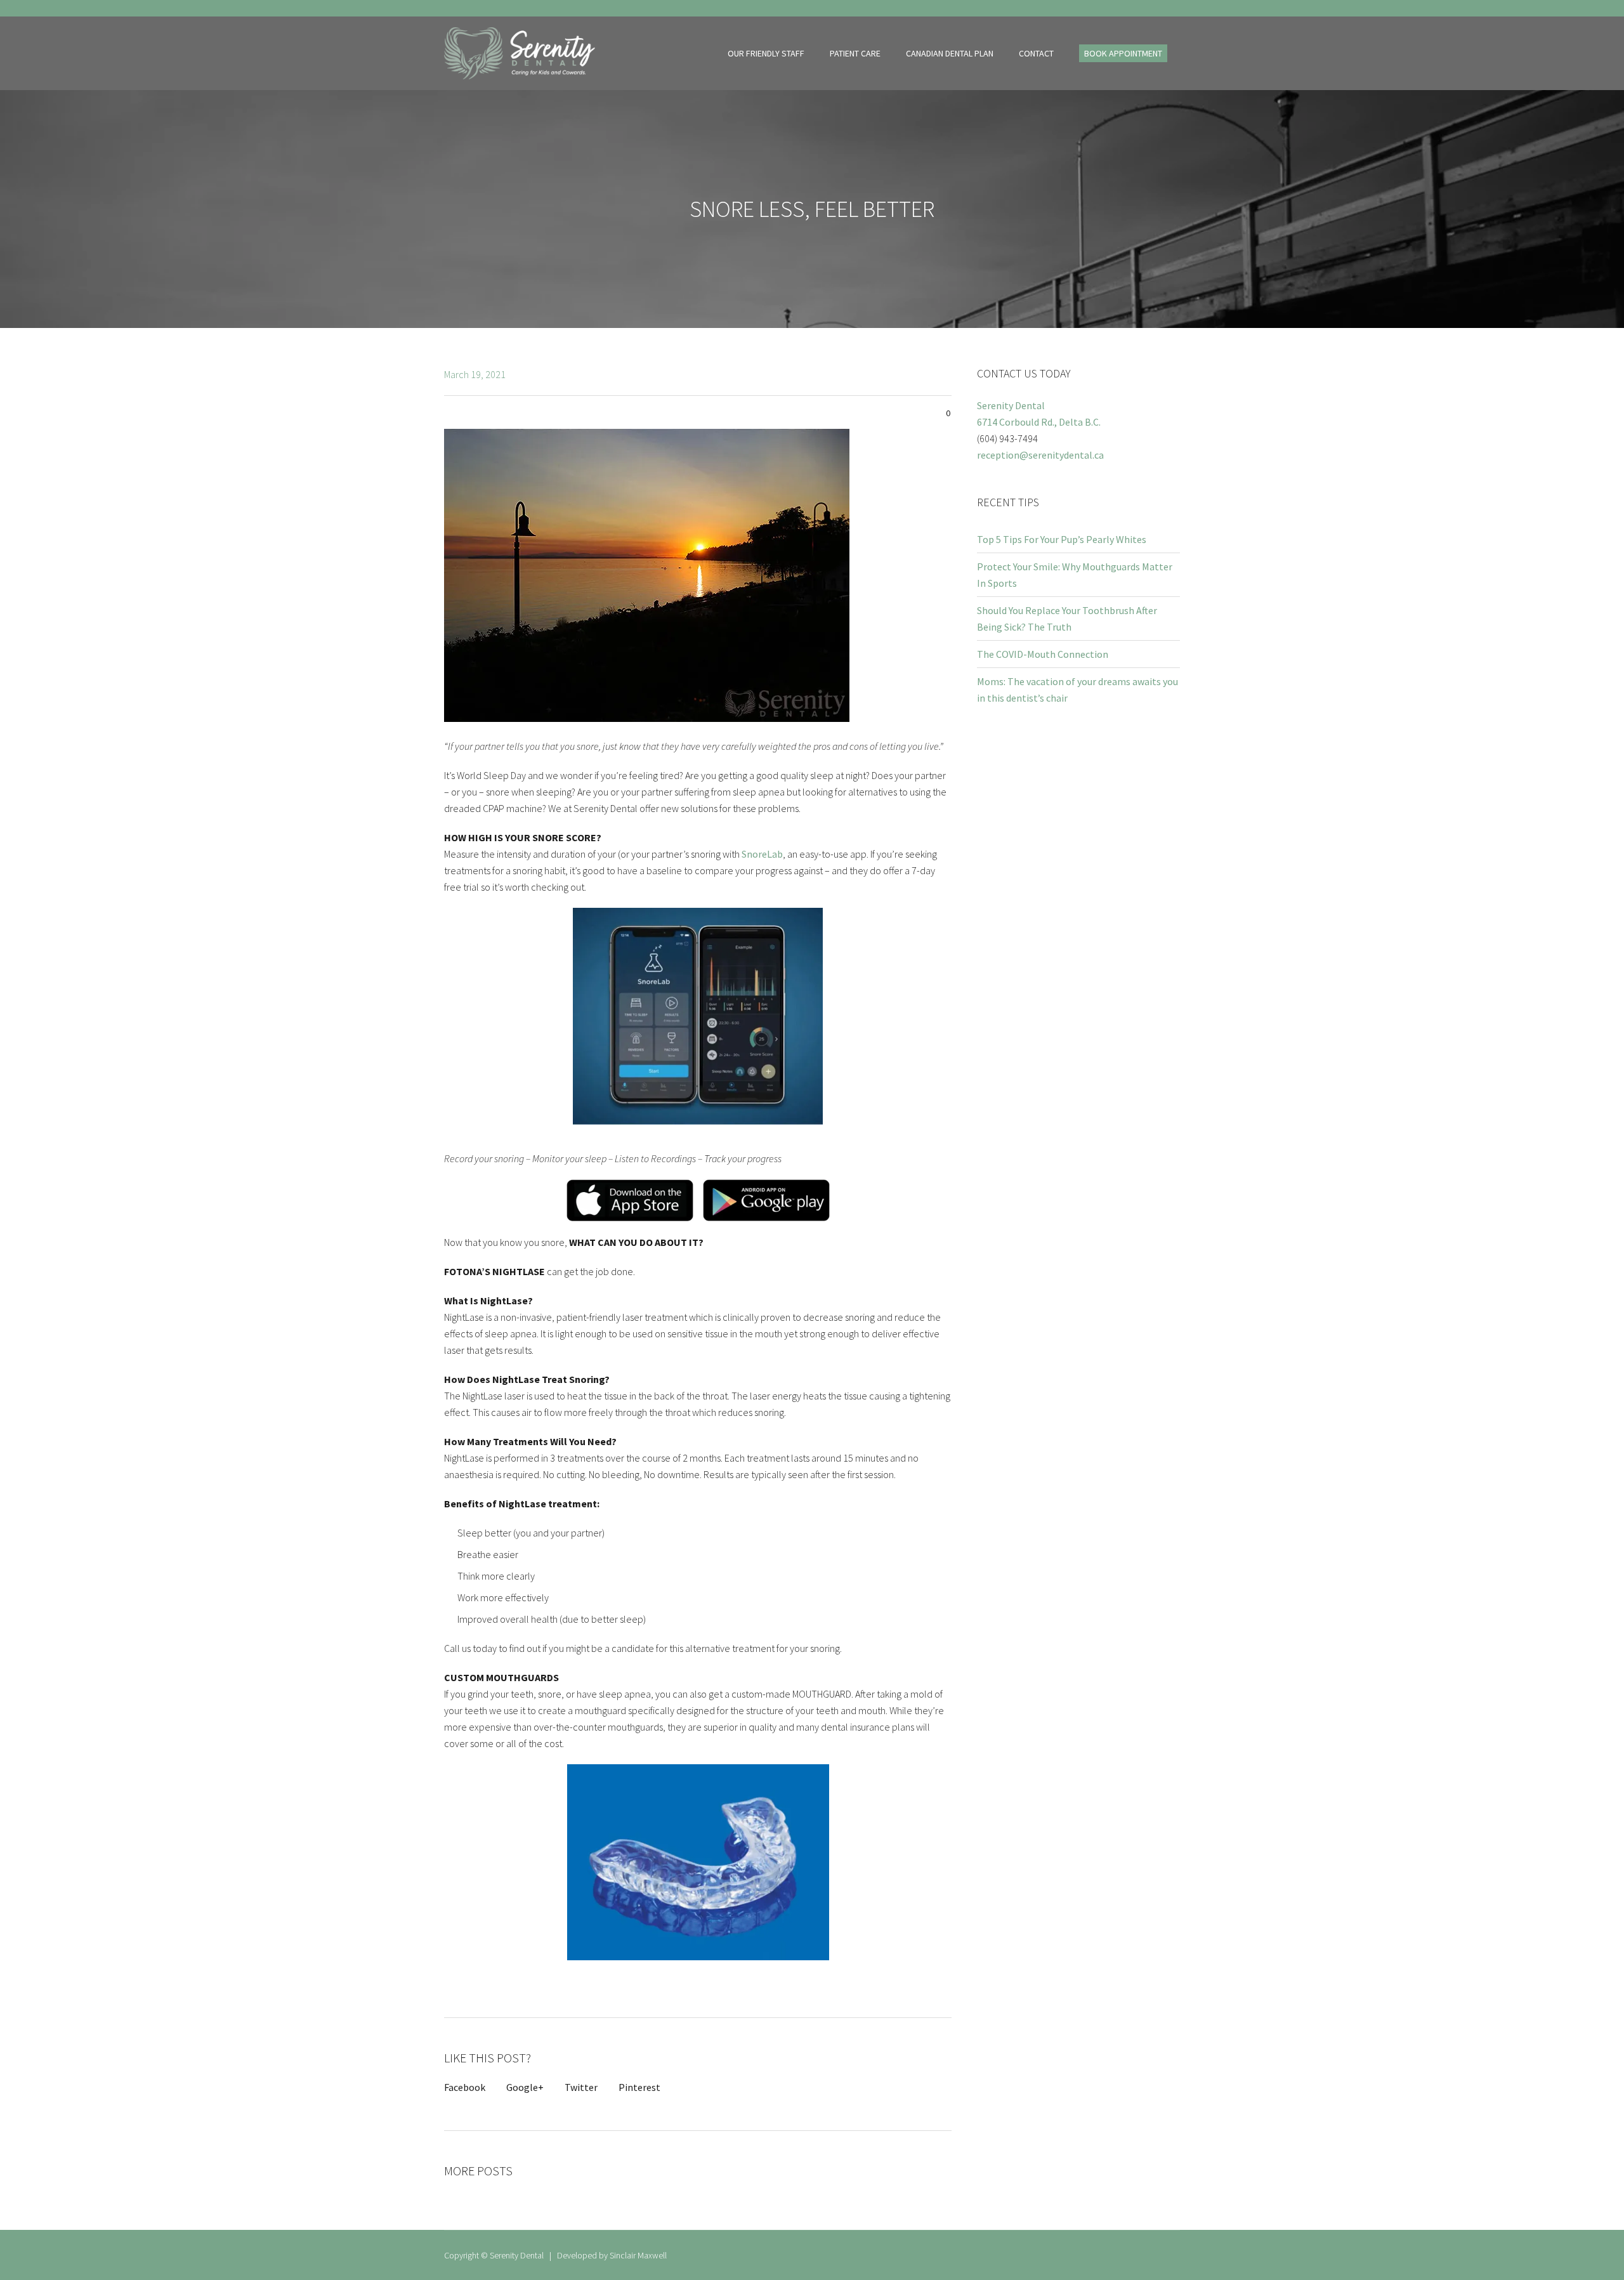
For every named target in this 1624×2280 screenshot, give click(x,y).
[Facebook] (1144, 9)
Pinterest (639, 2087)
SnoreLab (762, 854)
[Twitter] (1158, 9)
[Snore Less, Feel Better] (647, 574)
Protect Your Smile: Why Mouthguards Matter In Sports (1075, 575)
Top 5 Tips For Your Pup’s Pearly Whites (1062, 539)
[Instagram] (1173, 9)
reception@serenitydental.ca (1040, 455)
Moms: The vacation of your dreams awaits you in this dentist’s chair (1077, 690)
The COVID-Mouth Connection (1043, 654)
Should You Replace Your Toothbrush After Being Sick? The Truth (1067, 619)
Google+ (525, 2087)
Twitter (581, 2087)
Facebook (465, 2087)
